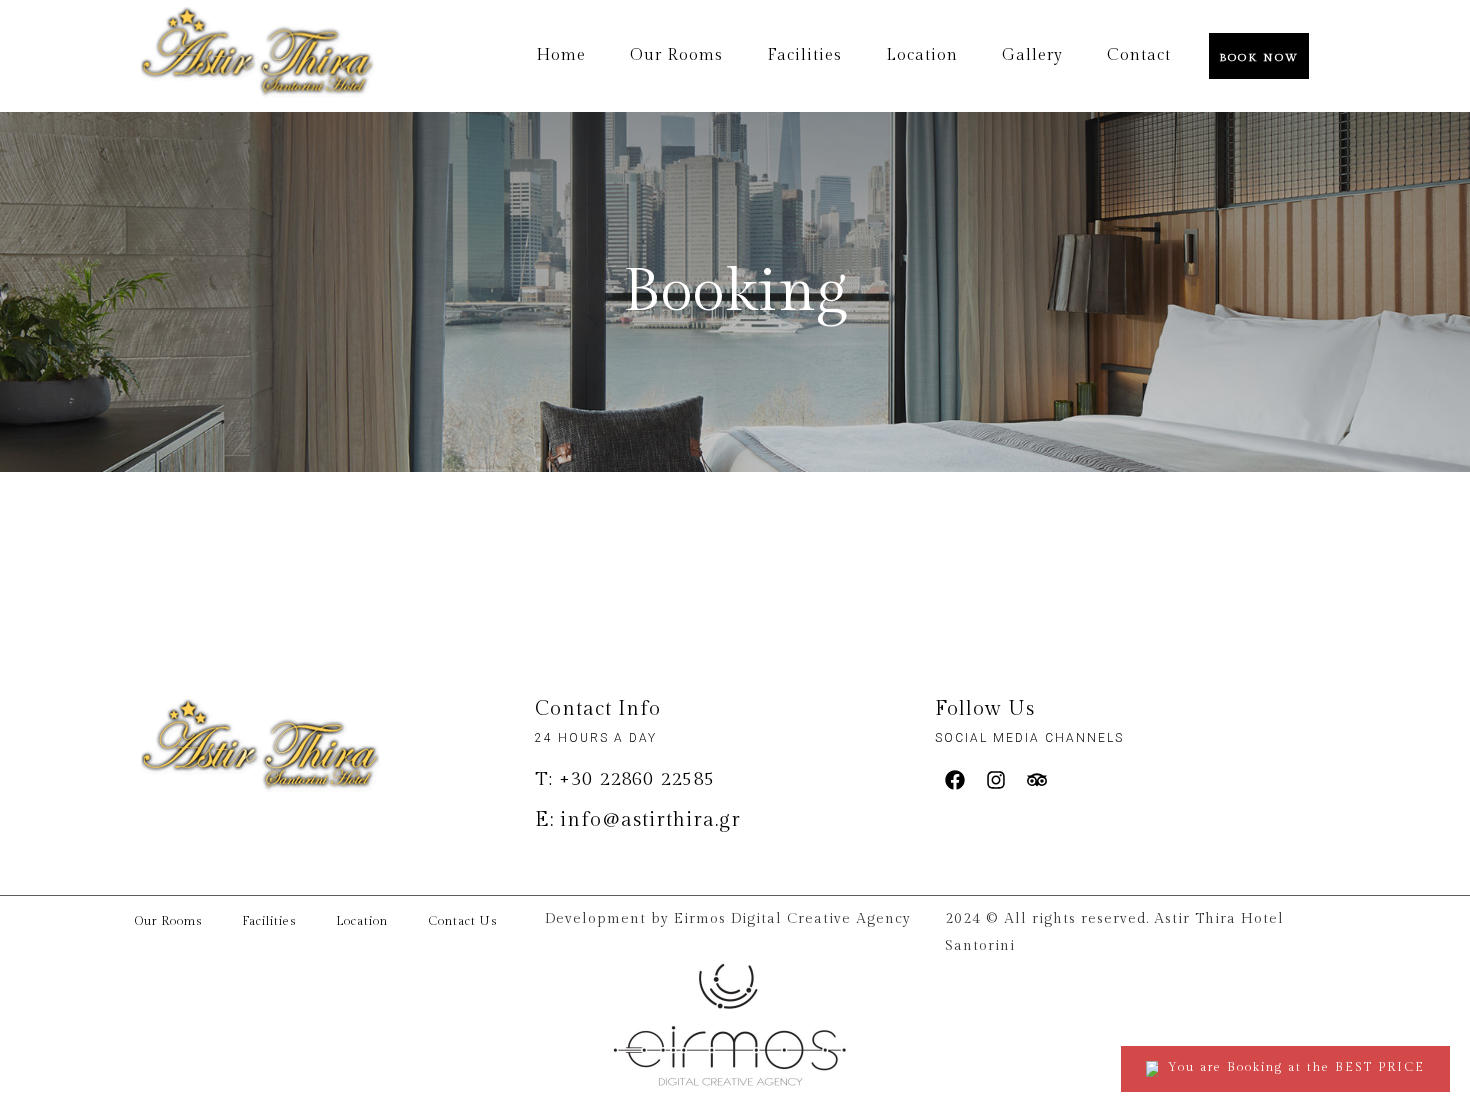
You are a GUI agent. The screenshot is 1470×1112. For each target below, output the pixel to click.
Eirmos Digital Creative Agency (792, 919)
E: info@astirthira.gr (638, 820)
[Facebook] (955, 780)
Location (922, 56)
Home (561, 56)
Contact (1139, 56)
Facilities (804, 56)
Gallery (1032, 56)
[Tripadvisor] (1037, 780)
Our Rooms (676, 56)
